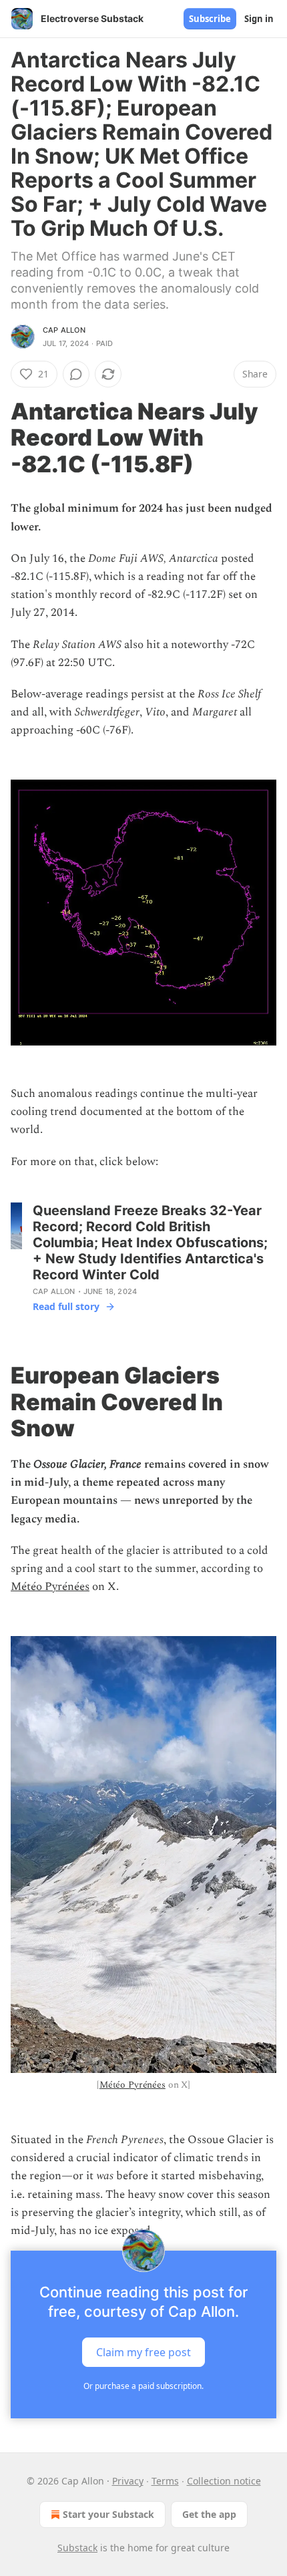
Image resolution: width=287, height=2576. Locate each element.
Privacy (128, 2481)
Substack (77, 2548)
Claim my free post (143, 2352)
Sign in (259, 19)
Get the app (209, 2514)
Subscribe (210, 19)
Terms (165, 2481)
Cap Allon (64, 330)
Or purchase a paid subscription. (143, 2386)
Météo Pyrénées (50, 1587)
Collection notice (224, 2481)
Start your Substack (108, 2514)
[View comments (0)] (76, 374)
